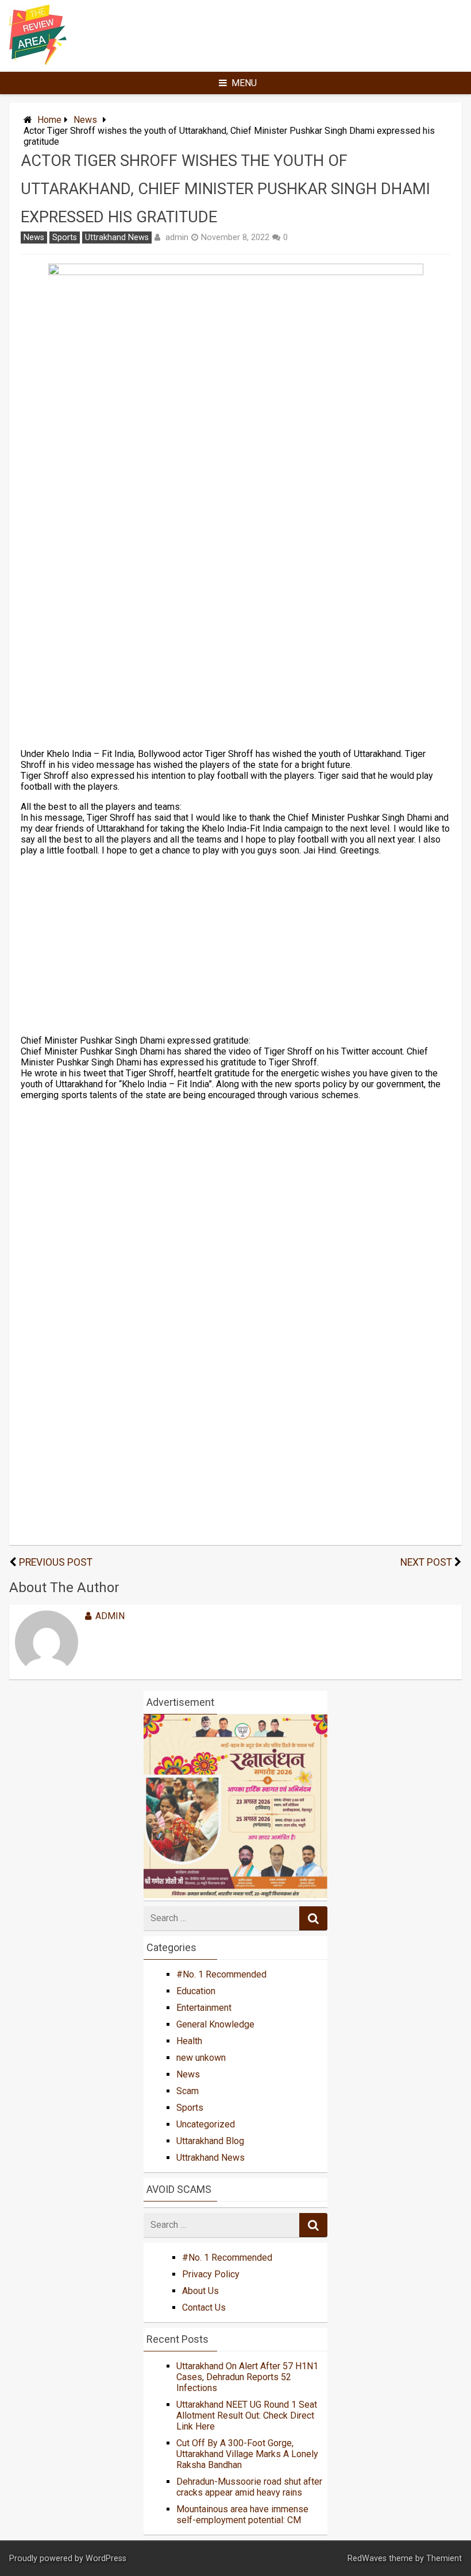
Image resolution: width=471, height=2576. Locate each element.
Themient (444, 2558)
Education (196, 1991)
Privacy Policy (211, 2274)
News (85, 120)
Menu (244, 83)
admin (177, 237)
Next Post (426, 1562)
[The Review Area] (38, 62)
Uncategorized (206, 2124)
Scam (188, 2091)
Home (49, 120)
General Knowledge (215, 2024)
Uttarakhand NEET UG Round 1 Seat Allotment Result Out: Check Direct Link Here (247, 2415)
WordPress (106, 2558)
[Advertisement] (236, 614)
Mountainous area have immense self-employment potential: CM (242, 2515)
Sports (65, 237)
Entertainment (204, 2008)
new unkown (201, 2058)
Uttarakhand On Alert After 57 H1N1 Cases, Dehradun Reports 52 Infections (247, 2377)
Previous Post (56, 1562)
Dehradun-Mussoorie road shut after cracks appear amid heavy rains (249, 2487)
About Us (200, 2291)
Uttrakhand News (117, 237)
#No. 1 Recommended (221, 1974)
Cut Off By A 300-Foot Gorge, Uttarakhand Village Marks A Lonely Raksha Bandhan (247, 2454)
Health (189, 2041)
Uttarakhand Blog (210, 2141)
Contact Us (204, 2307)
